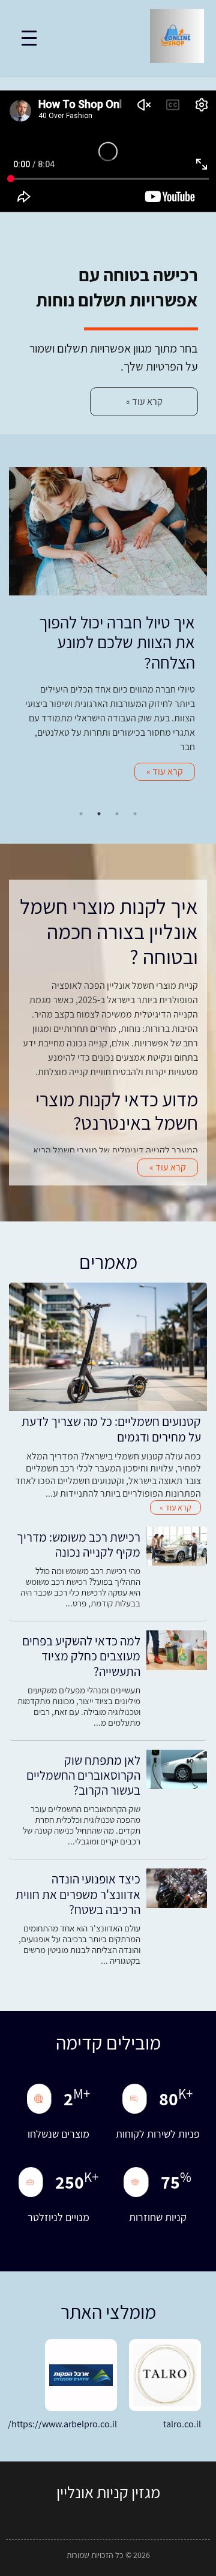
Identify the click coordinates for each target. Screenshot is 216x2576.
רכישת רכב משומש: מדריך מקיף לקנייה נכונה (79, 1545)
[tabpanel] (108, 630)
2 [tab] (117, 814)
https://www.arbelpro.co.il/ (62, 2424)
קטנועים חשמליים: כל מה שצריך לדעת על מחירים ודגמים (111, 1429)
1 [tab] (135, 814)
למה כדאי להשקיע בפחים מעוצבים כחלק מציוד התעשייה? (81, 1656)
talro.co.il (182, 2424)
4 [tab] (81, 814)
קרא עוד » (165, 771)
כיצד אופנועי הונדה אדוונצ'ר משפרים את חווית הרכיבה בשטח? (78, 1894)
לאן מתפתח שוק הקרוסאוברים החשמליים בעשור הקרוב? (83, 1775)
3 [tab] (99, 814)
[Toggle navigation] (29, 38)
